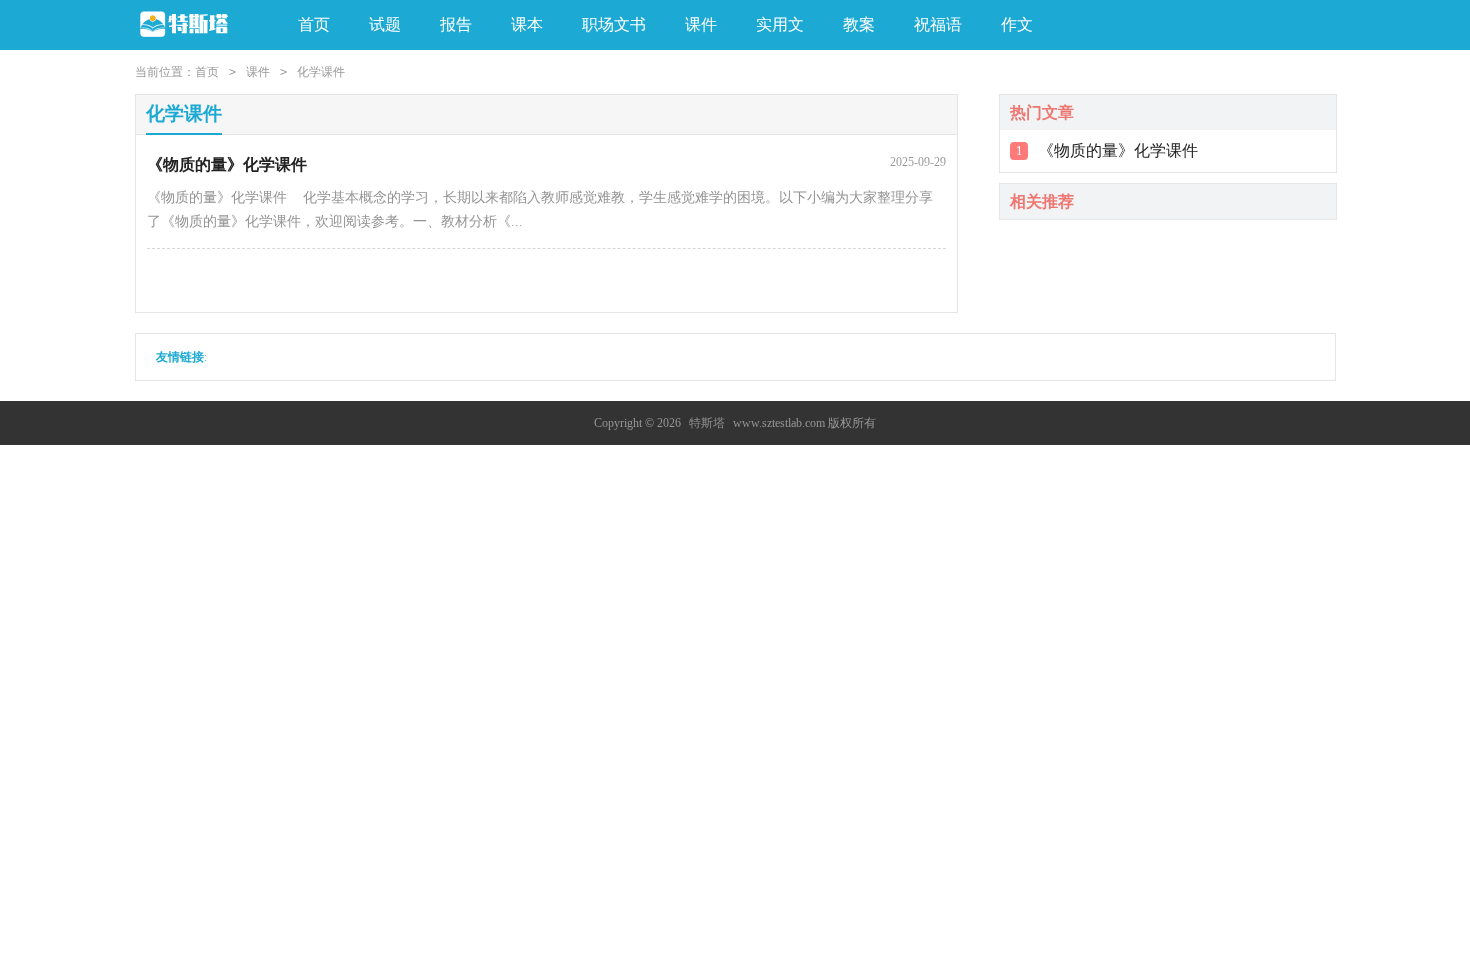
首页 (314, 24)
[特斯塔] (201, 25)
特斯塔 (707, 423)
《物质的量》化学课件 (1118, 150)
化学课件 (321, 72)
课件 (258, 72)
